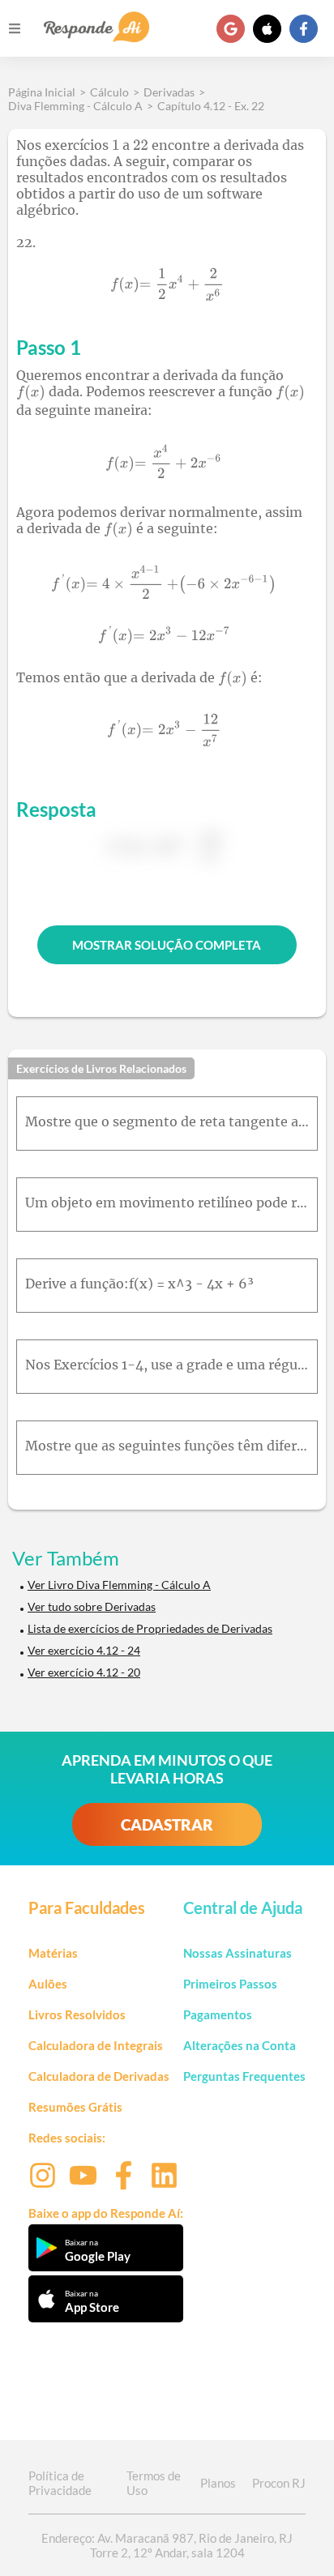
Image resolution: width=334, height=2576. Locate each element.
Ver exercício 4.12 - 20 (84, 1672)
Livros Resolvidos (77, 2014)
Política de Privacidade (60, 2483)
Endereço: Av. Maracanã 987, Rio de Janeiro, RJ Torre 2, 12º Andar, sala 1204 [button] (167, 2545)
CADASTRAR (167, 1824)
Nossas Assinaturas (238, 1953)
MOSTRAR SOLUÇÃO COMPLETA (167, 945)
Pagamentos (218, 2014)
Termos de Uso (154, 2483)
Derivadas (169, 92)
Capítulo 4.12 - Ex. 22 (211, 106)
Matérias (53, 1953)
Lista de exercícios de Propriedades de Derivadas (150, 1628)
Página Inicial (42, 92)
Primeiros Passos (230, 1984)
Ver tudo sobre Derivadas (92, 1606)
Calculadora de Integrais (96, 2045)
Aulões (48, 1984)
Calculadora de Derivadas (99, 2076)
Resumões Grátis (75, 2107)
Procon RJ (279, 2483)
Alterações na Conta (240, 2045)
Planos (218, 2483)
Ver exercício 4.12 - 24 (84, 1650)
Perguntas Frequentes (244, 2076)
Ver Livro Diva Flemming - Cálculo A (119, 1585)
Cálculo (109, 92)
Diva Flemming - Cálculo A (75, 106)
